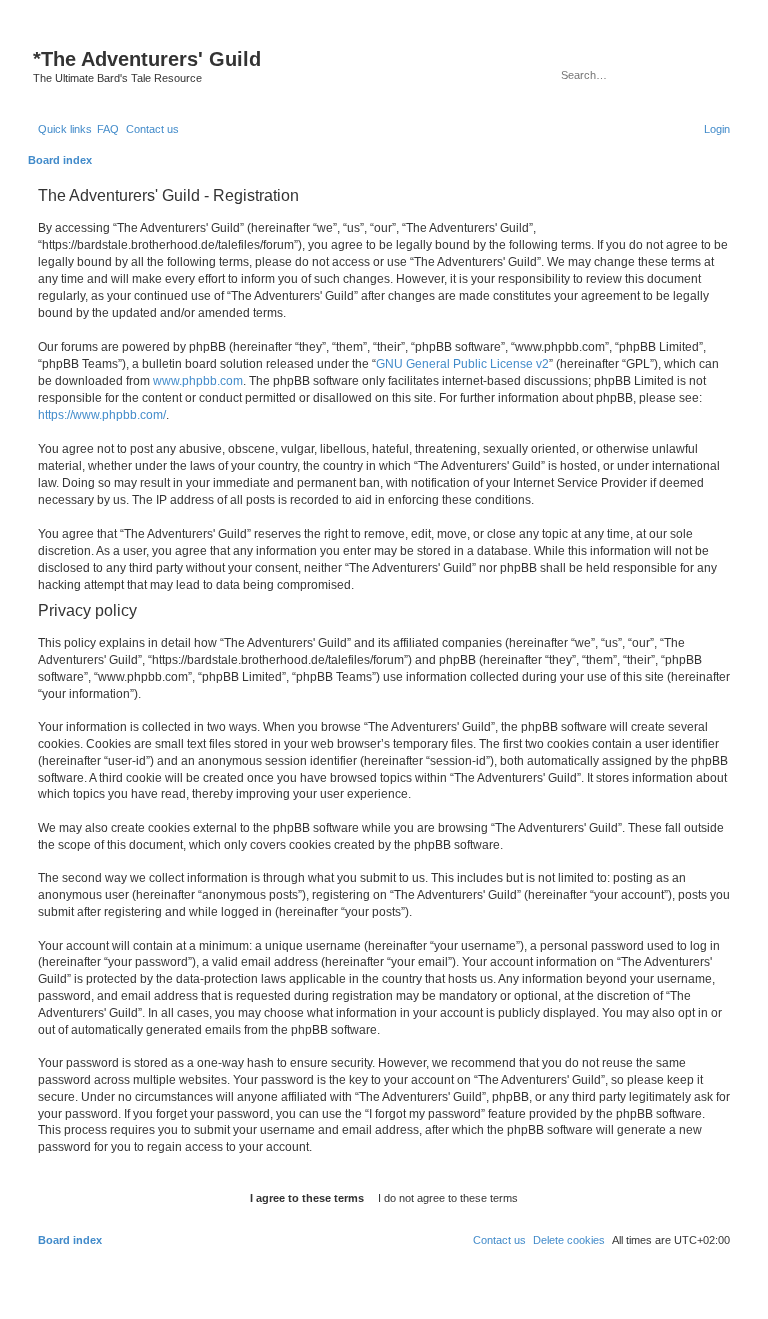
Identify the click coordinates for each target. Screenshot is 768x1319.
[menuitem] (108, 129)
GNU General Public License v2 (462, 364)
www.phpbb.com (198, 381)
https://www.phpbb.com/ (102, 415)
